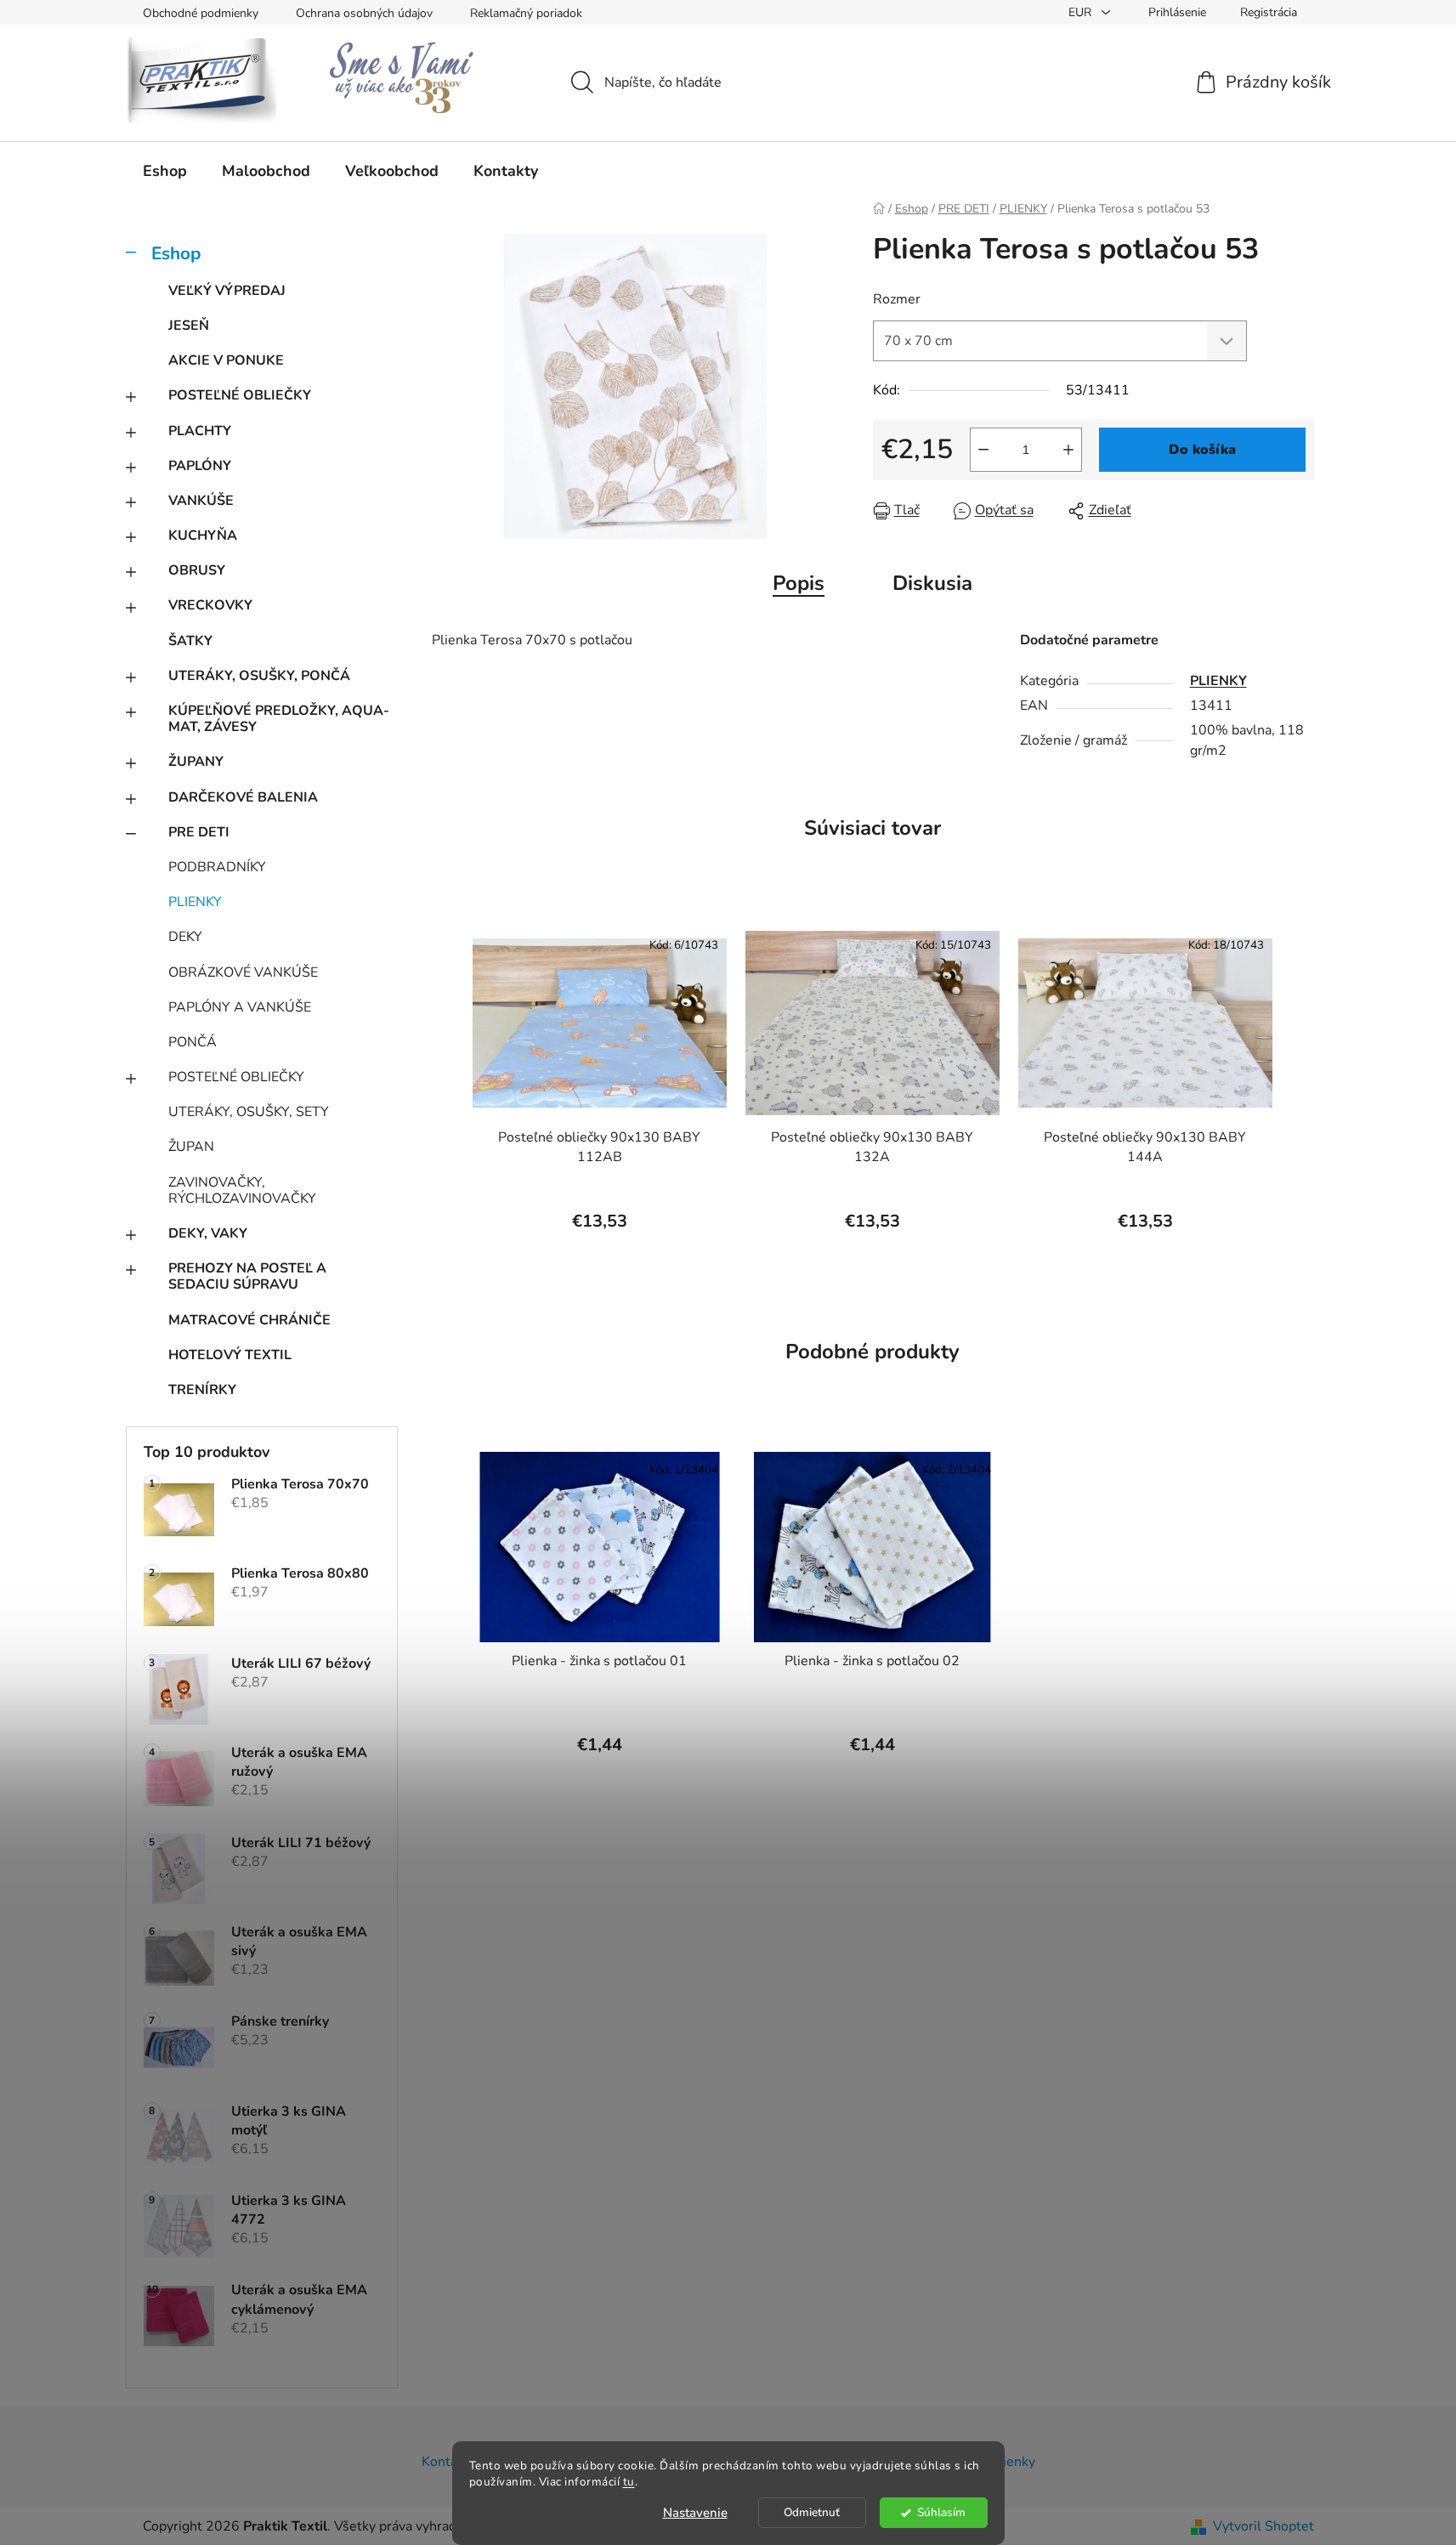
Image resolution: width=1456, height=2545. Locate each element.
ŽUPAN (191, 1147)
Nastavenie (695, 2513)
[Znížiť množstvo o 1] (983, 450)
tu (629, 2482)
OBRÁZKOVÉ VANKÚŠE (243, 972)
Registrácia (1269, 12)
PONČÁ (193, 1042)
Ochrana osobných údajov (364, 13)
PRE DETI (199, 832)
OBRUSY (197, 570)
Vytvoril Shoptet (1263, 2526)
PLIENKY (195, 902)
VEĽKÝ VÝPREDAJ (227, 291)
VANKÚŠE (201, 501)
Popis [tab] (799, 583)
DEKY (185, 937)
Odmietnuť (812, 2512)
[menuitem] (165, 171)
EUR (1082, 12)
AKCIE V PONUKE (226, 360)
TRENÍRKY (202, 1390)
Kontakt (445, 2462)
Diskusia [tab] (932, 583)
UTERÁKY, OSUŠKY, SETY (249, 1112)
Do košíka (1202, 450)
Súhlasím (941, 2512)
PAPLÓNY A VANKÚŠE (240, 1007)
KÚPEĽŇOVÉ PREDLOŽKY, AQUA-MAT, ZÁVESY (279, 719)
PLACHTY (200, 431)
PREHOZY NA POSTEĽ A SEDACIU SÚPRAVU (247, 1276)
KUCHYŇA (203, 536)
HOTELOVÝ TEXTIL (230, 1355)
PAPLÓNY (200, 466)
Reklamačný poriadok (526, 13)
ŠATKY (190, 641)
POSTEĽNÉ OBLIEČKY (240, 395)
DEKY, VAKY (208, 1233)
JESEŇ (189, 326)
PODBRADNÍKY (217, 867)
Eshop (176, 253)
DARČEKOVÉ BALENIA (243, 797)
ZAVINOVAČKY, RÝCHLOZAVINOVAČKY (242, 1190)
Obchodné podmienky (201, 13)
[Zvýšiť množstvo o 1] (1068, 450)
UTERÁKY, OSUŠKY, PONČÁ (259, 676)
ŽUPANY (196, 762)
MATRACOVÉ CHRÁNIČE (249, 1320)
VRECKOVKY (210, 605)
